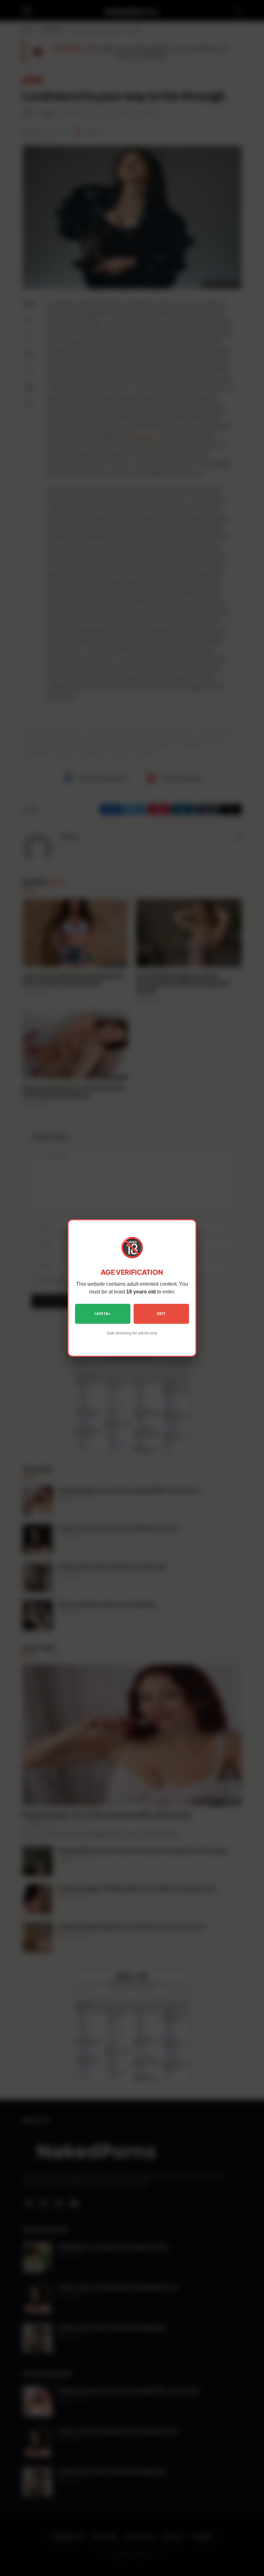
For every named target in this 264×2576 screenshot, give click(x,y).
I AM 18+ (103, 1314)
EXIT (161, 1314)
